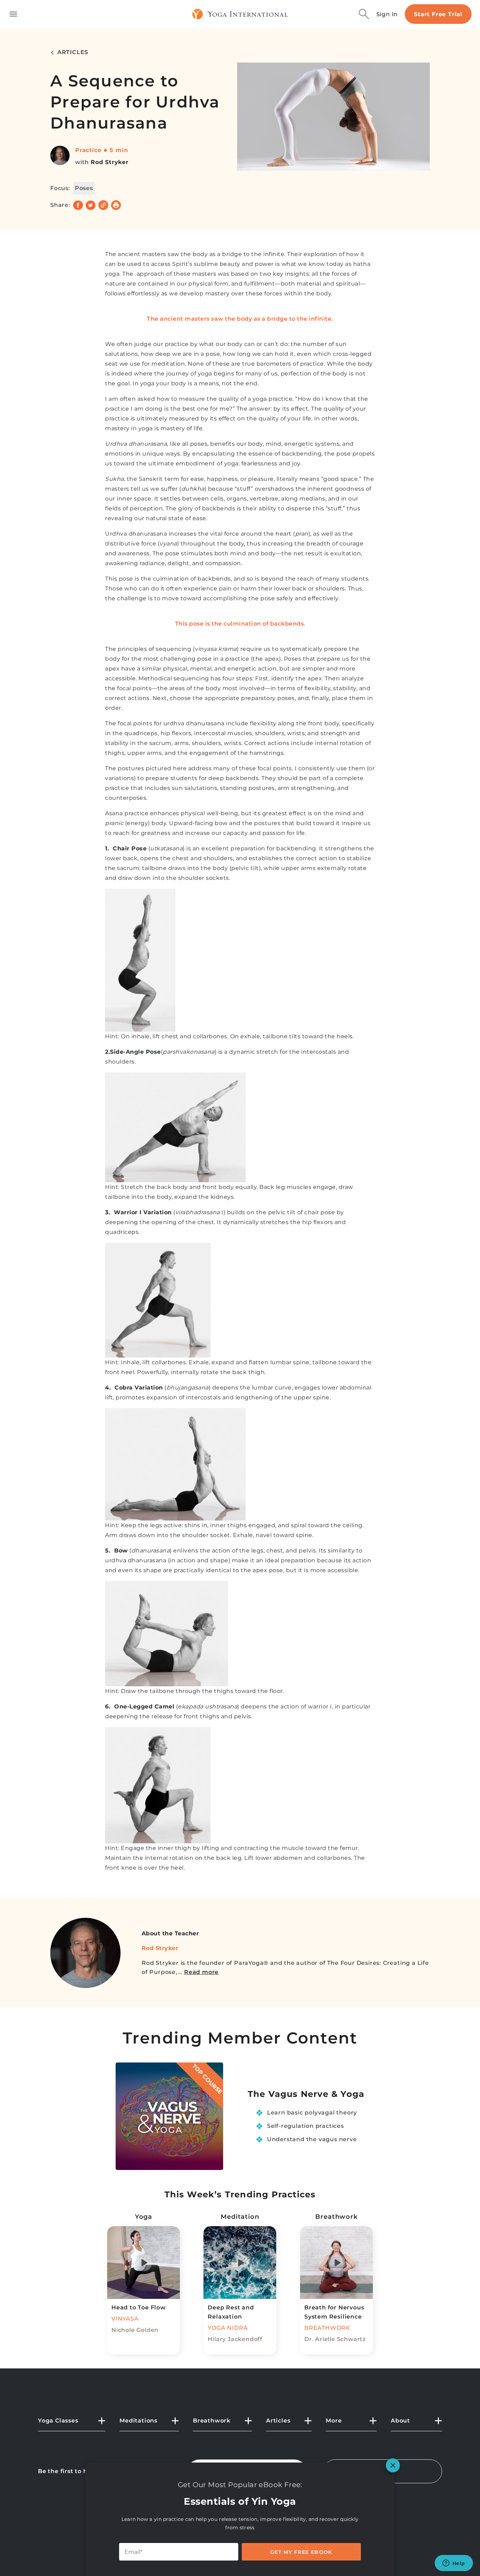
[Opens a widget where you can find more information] (454, 2564)
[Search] (364, 14)
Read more (201, 1972)
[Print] (116, 205)
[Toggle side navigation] (13, 14)
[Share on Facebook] (78, 205)
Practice (88, 150)
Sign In (387, 14)
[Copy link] (103, 205)
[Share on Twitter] (91, 205)
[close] (393, 2465)
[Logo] (240, 14)
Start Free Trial (438, 14)
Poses (84, 188)
